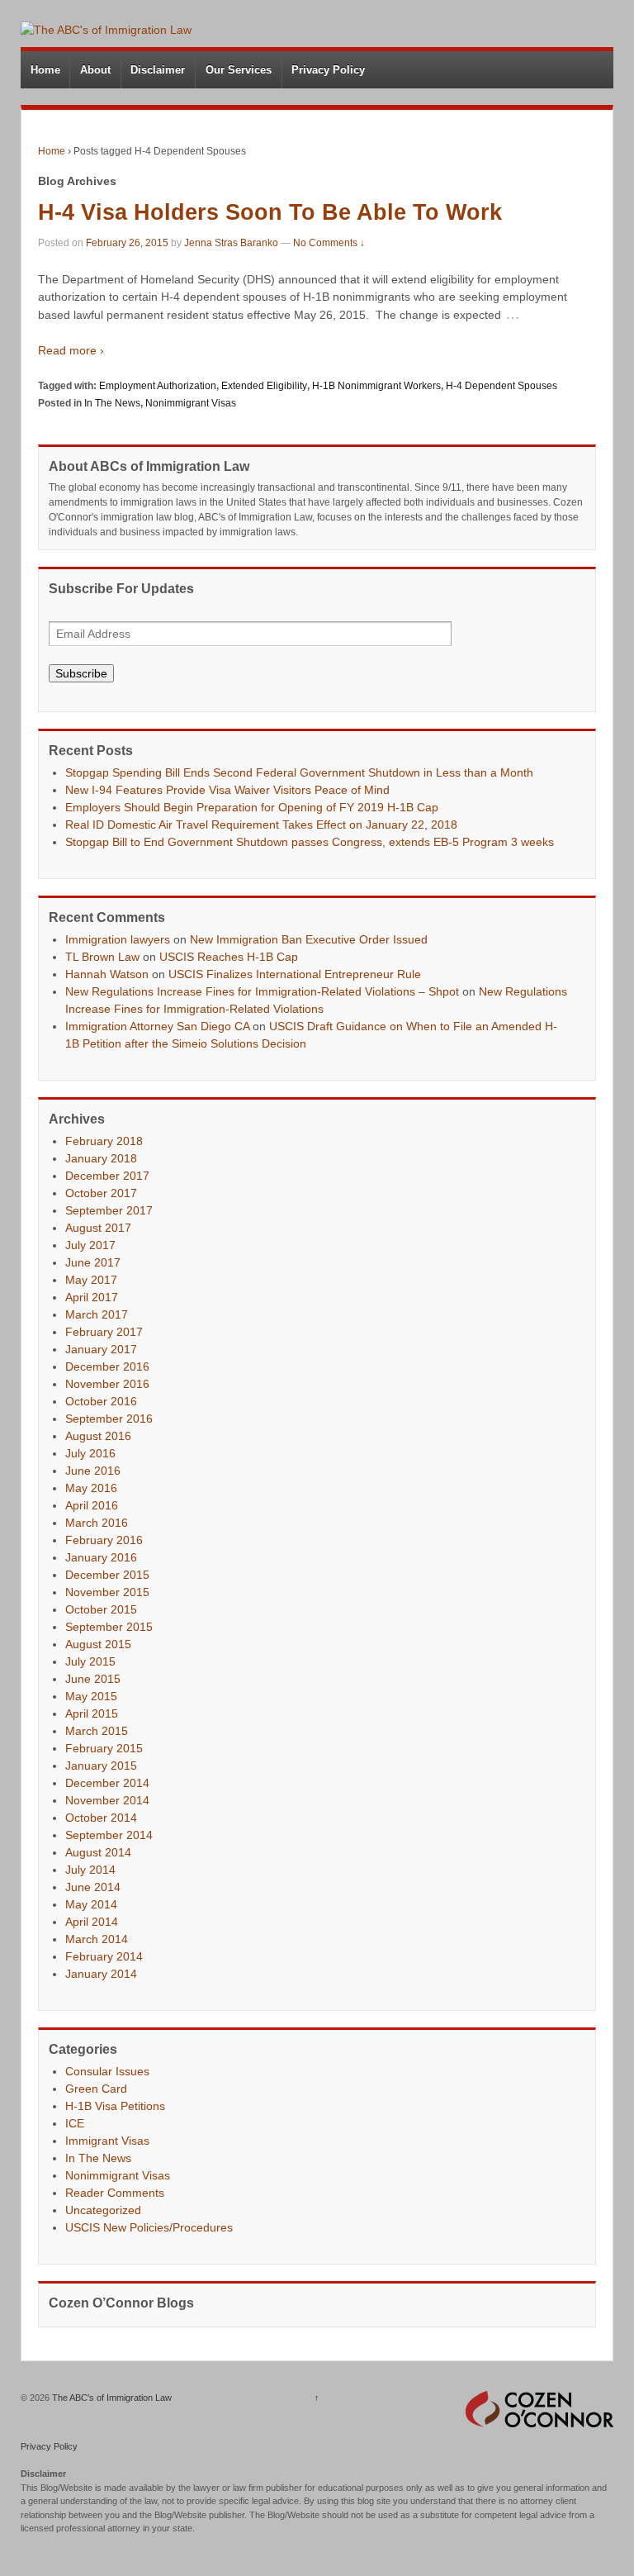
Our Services (239, 70)
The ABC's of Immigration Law (111, 2398)
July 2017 (90, 1245)
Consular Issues (107, 2071)
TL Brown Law (102, 957)
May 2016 (91, 1488)
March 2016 (97, 1523)
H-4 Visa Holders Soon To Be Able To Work (270, 212)
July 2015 (90, 1661)
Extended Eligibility (264, 386)
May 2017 (91, 1280)
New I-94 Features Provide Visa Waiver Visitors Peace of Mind (227, 790)
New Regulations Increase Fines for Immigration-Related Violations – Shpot (262, 991)
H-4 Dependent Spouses (502, 386)
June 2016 (93, 1471)
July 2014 (90, 1870)
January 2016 (101, 1557)
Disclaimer (158, 70)
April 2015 (92, 1713)
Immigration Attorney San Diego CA (157, 1026)
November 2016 (107, 1384)
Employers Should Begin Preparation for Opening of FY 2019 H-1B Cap (252, 807)
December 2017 (107, 1176)
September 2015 (109, 1627)
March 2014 (97, 1939)
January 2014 (101, 1974)
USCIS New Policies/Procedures (149, 2227)
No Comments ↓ (329, 243)
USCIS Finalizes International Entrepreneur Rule (295, 974)
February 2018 (104, 1141)
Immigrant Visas (107, 2141)
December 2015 (107, 1575)
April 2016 (92, 1505)
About (95, 70)
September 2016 (109, 1419)
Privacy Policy (328, 70)
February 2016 (104, 1540)
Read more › (71, 350)
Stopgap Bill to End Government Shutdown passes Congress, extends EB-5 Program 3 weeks (310, 842)
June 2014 (93, 1887)
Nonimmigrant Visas (191, 403)
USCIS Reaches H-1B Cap (229, 957)
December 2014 (107, 1783)
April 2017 (92, 1297)
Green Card (96, 2089)
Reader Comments (115, 2193)
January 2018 (101, 1158)
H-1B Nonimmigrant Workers (376, 386)
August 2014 (98, 1852)
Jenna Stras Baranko (231, 243)
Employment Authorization (158, 386)
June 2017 (93, 1262)
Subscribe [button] (81, 673)
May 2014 (91, 1904)
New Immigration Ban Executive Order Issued (309, 939)
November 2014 (107, 1800)
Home (45, 70)
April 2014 (92, 1922)
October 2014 (101, 1818)
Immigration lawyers (118, 939)
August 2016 (98, 1436)
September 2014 (109, 1835)
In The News (112, 403)
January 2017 (101, 1349)
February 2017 (104, 1332)
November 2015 (107, 1592)
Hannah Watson (107, 974)
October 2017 (101, 1193)
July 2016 (90, 1453)
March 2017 (97, 1314)
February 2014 (104, 1956)
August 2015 (98, 1644)
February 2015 (104, 1748)
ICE (75, 2123)
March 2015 (97, 1731)
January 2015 (101, 1766)
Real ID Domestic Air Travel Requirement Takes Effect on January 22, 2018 (261, 825)
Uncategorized (103, 2210)
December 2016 (107, 1366)
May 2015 (91, 1696)
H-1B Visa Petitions (115, 2106)
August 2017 (98, 1228)
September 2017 (109, 1210)
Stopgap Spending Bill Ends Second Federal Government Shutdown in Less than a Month (299, 772)
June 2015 (93, 1679)
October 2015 (101, 1609)
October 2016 (101, 1401)
